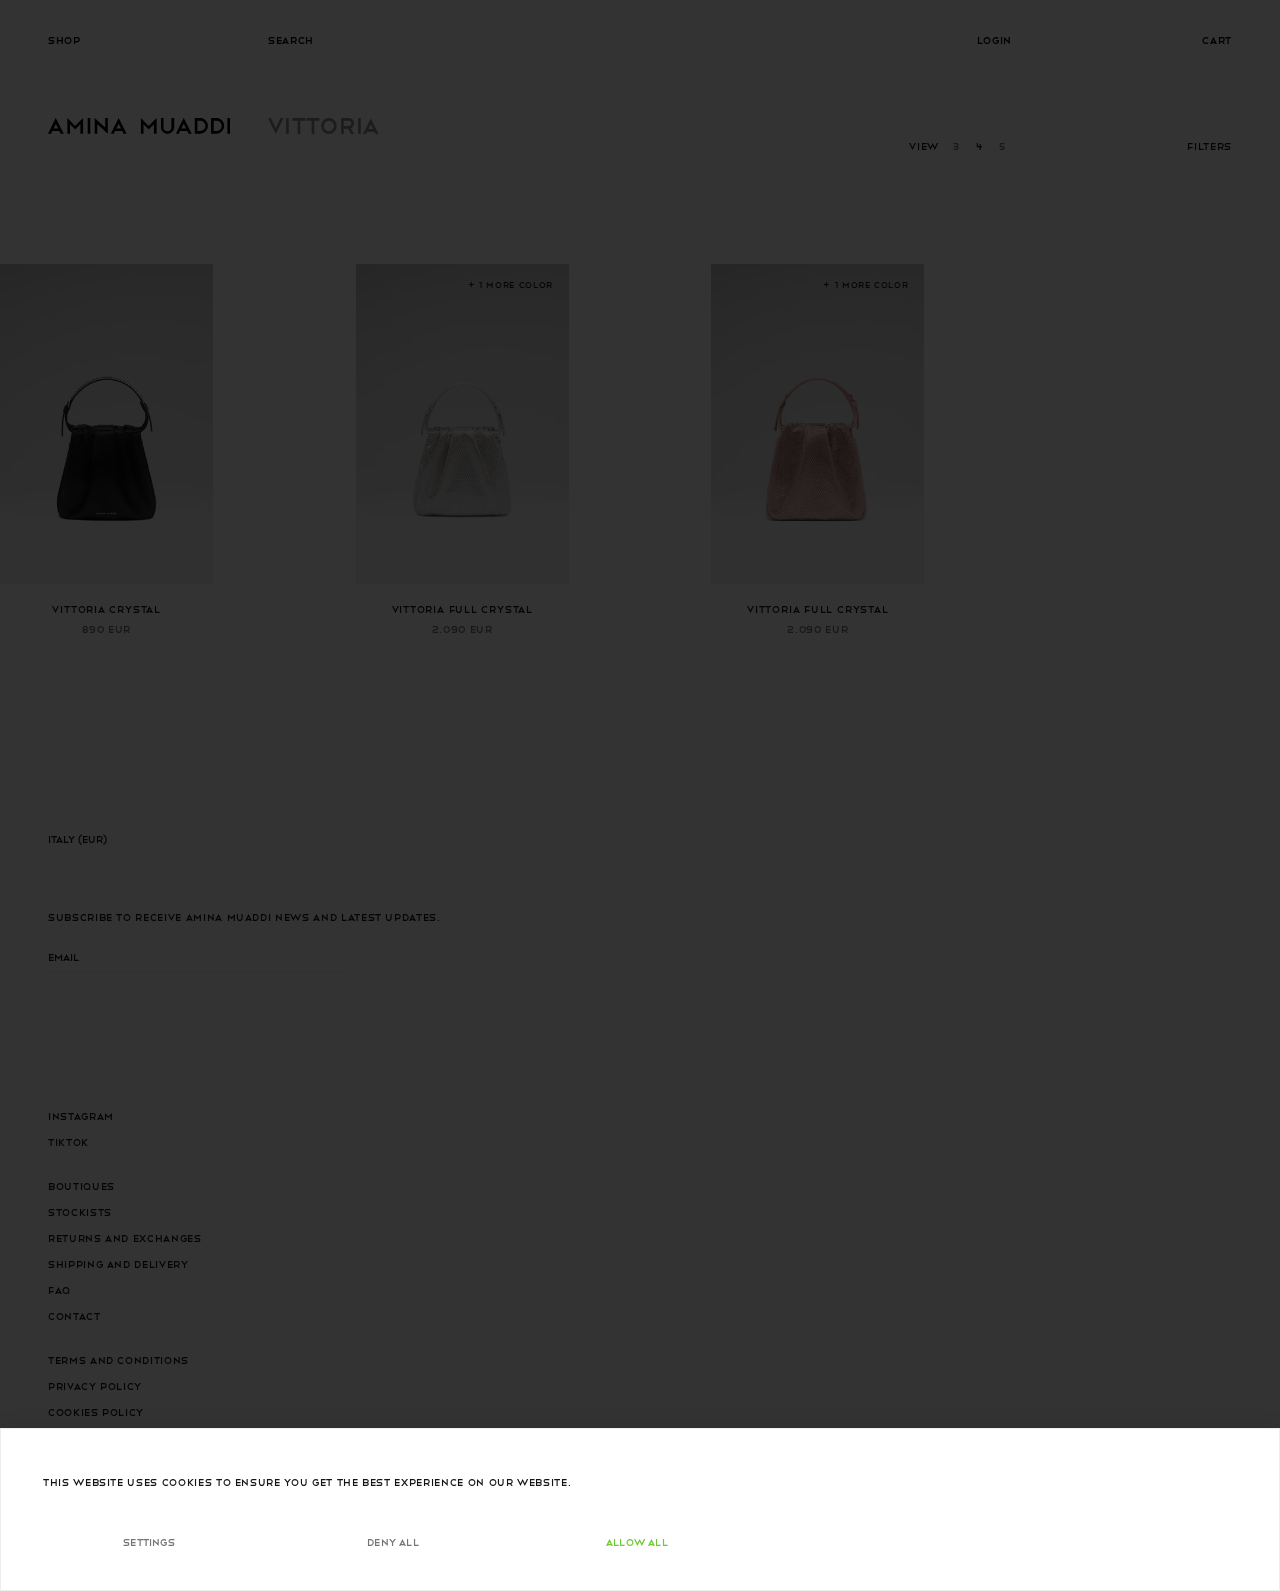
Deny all (393, 1541)
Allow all (637, 1541)
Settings (149, 1541)
